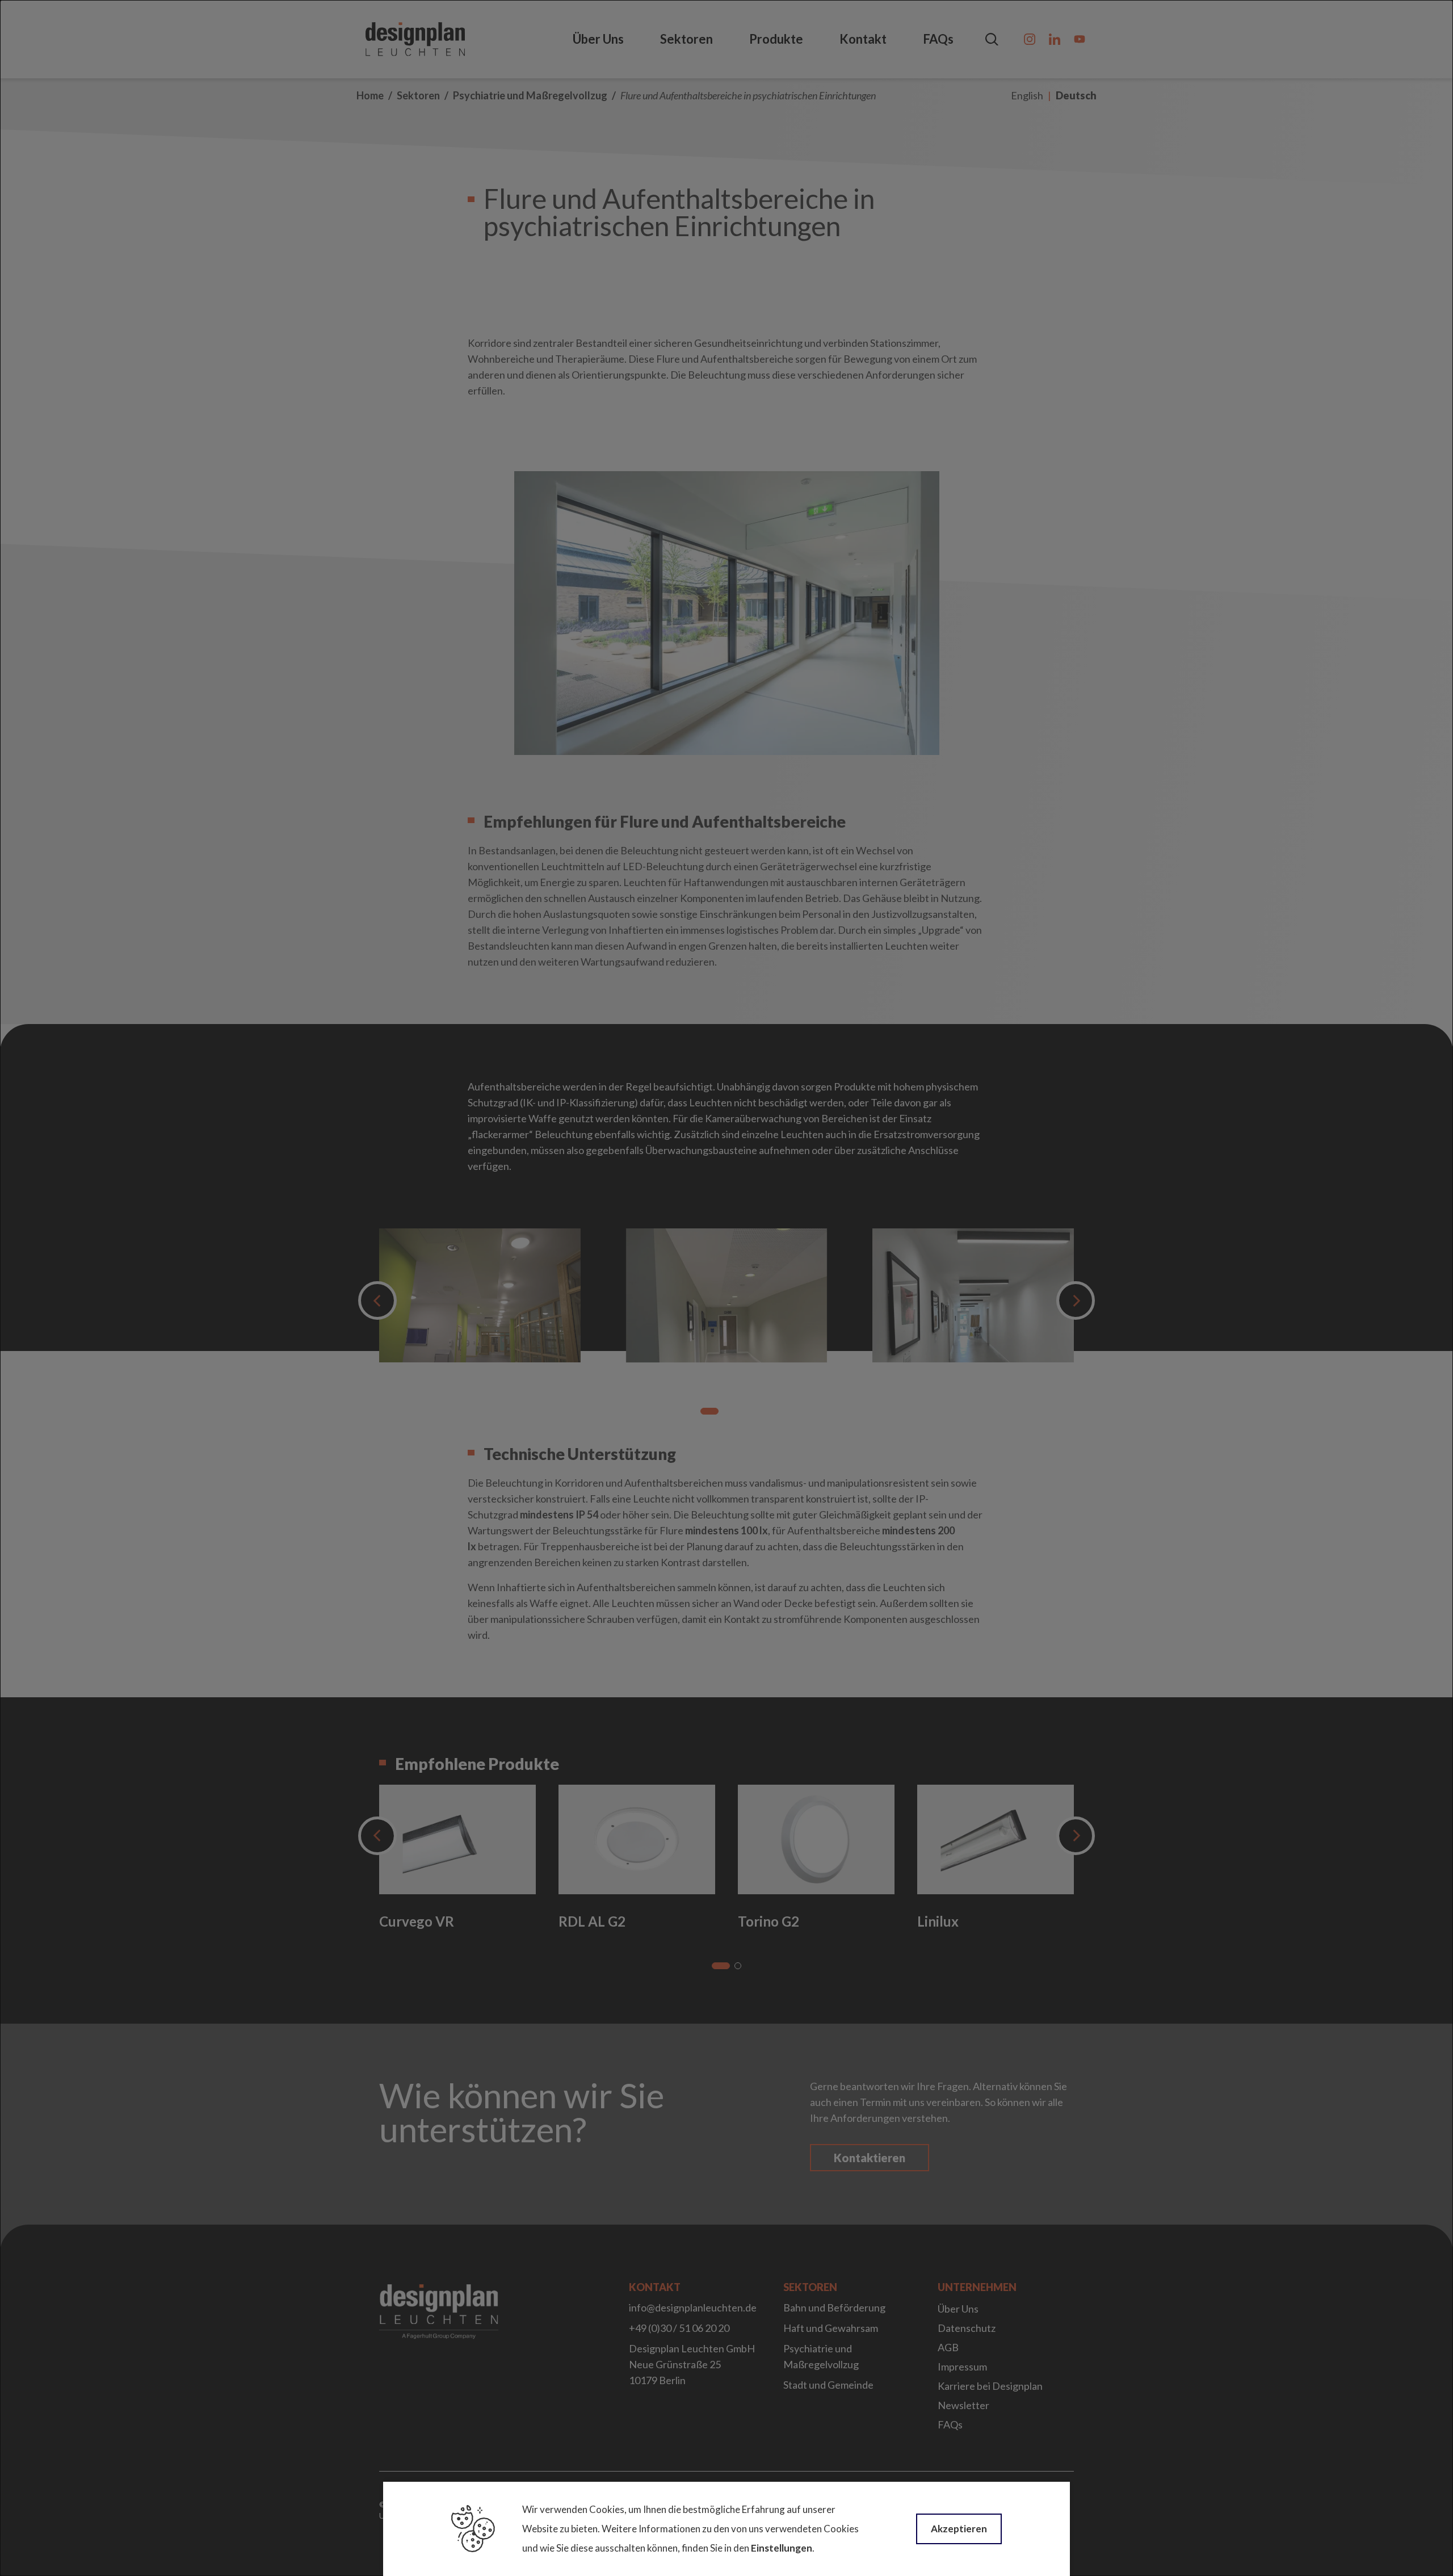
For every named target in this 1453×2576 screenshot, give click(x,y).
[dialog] (726, 1288)
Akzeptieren (959, 2529)
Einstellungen (782, 2548)
